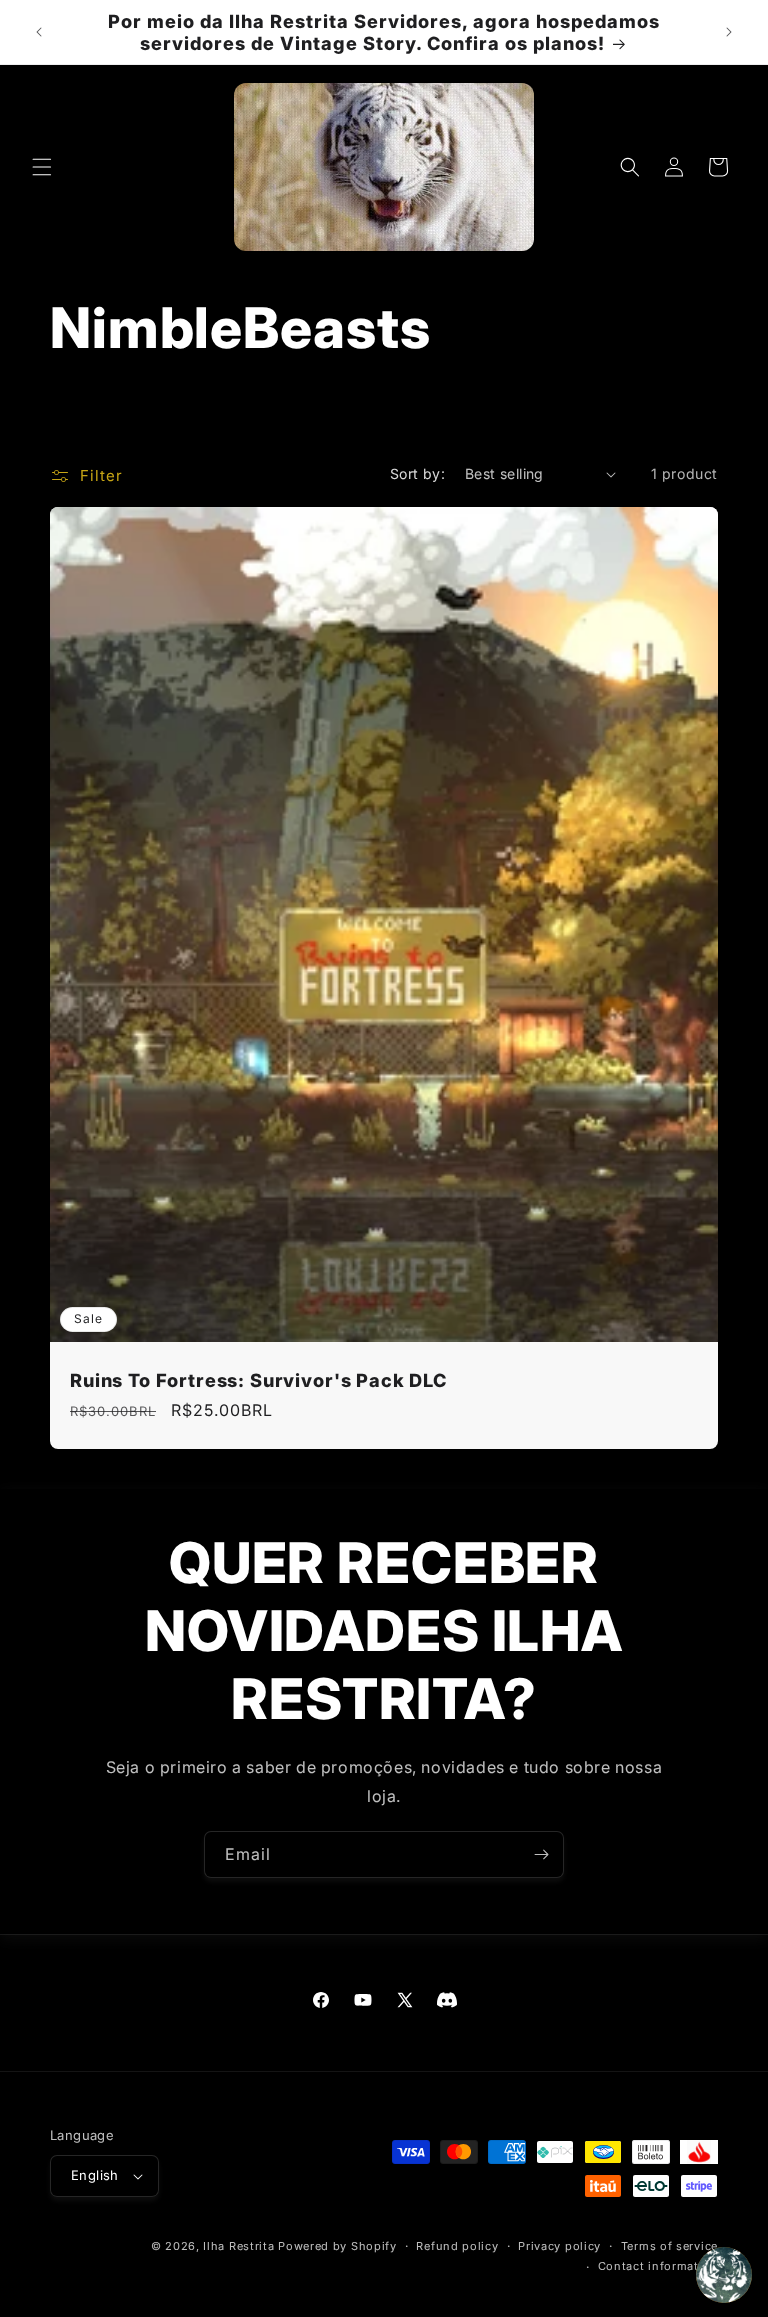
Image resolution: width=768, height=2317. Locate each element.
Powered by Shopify (337, 2246)
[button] (42, 167)
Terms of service (669, 2246)
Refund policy (457, 2246)
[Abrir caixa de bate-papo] (724, 2275)
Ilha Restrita (238, 2246)
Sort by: (417, 473)
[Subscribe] (541, 1854)
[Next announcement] (729, 32)
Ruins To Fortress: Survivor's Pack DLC (258, 1380)
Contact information (658, 2266)
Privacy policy (559, 2246)
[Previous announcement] (39, 32)
